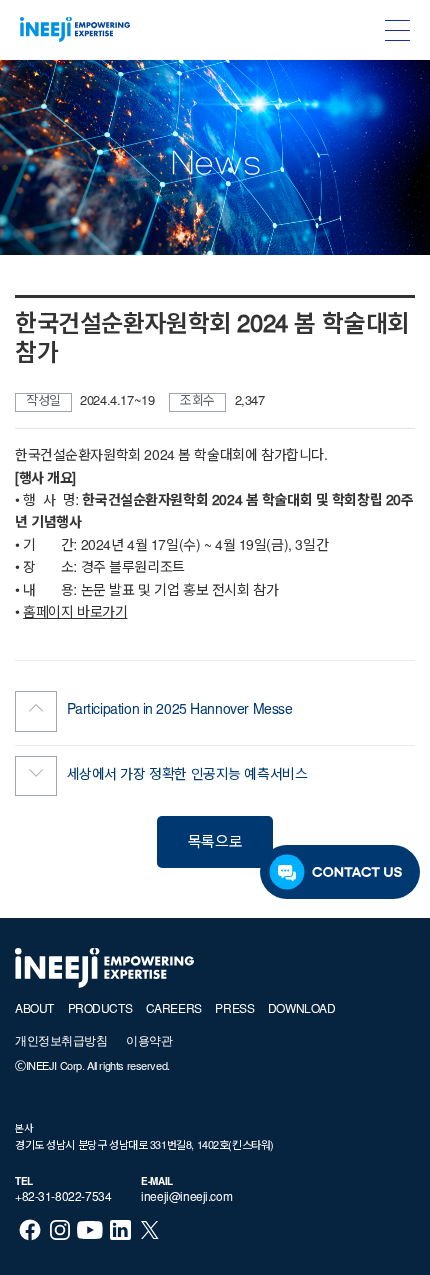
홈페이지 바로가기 (75, 614)
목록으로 (215, 843)
